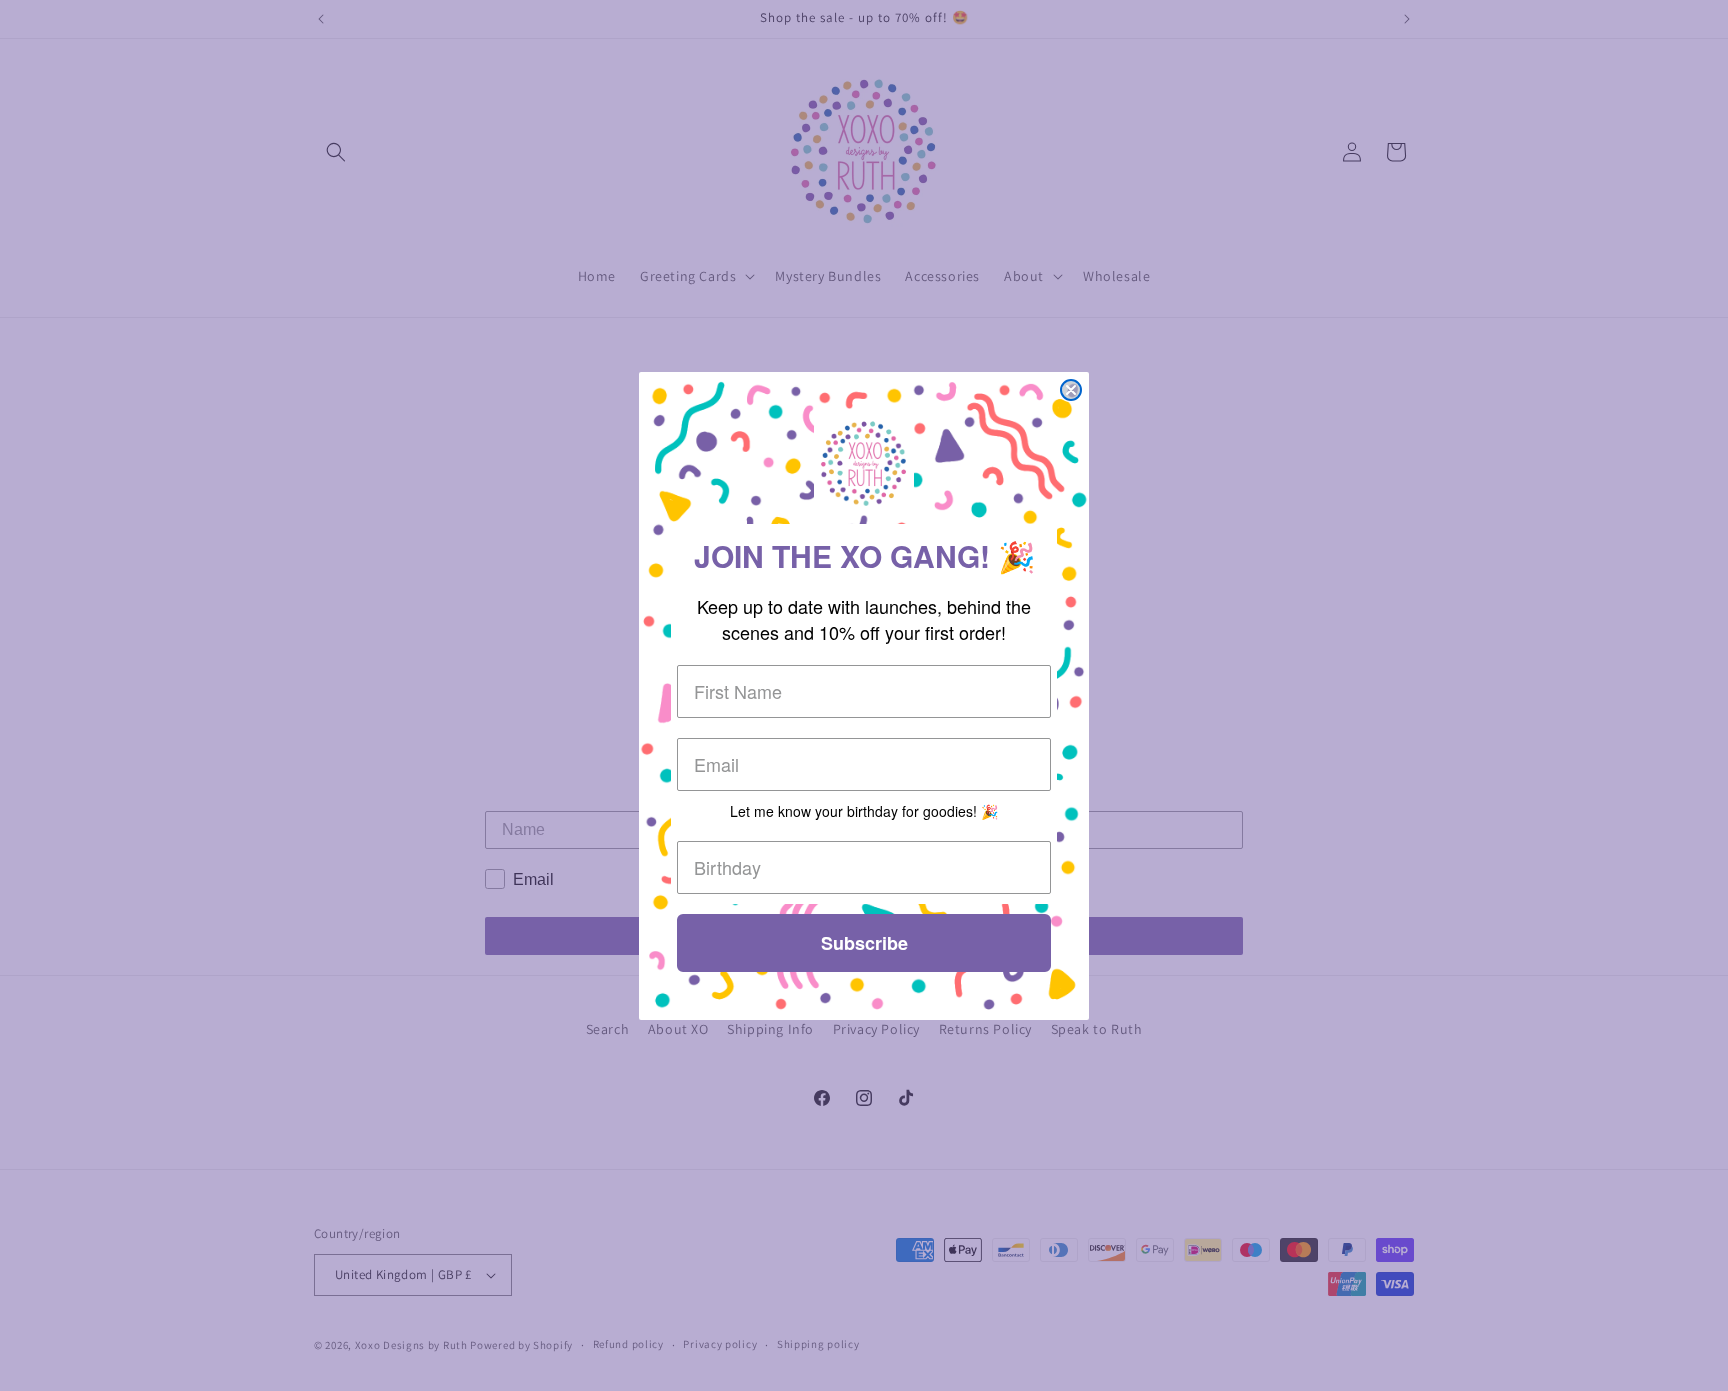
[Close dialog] (1071, 390)
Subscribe (864, 943)
